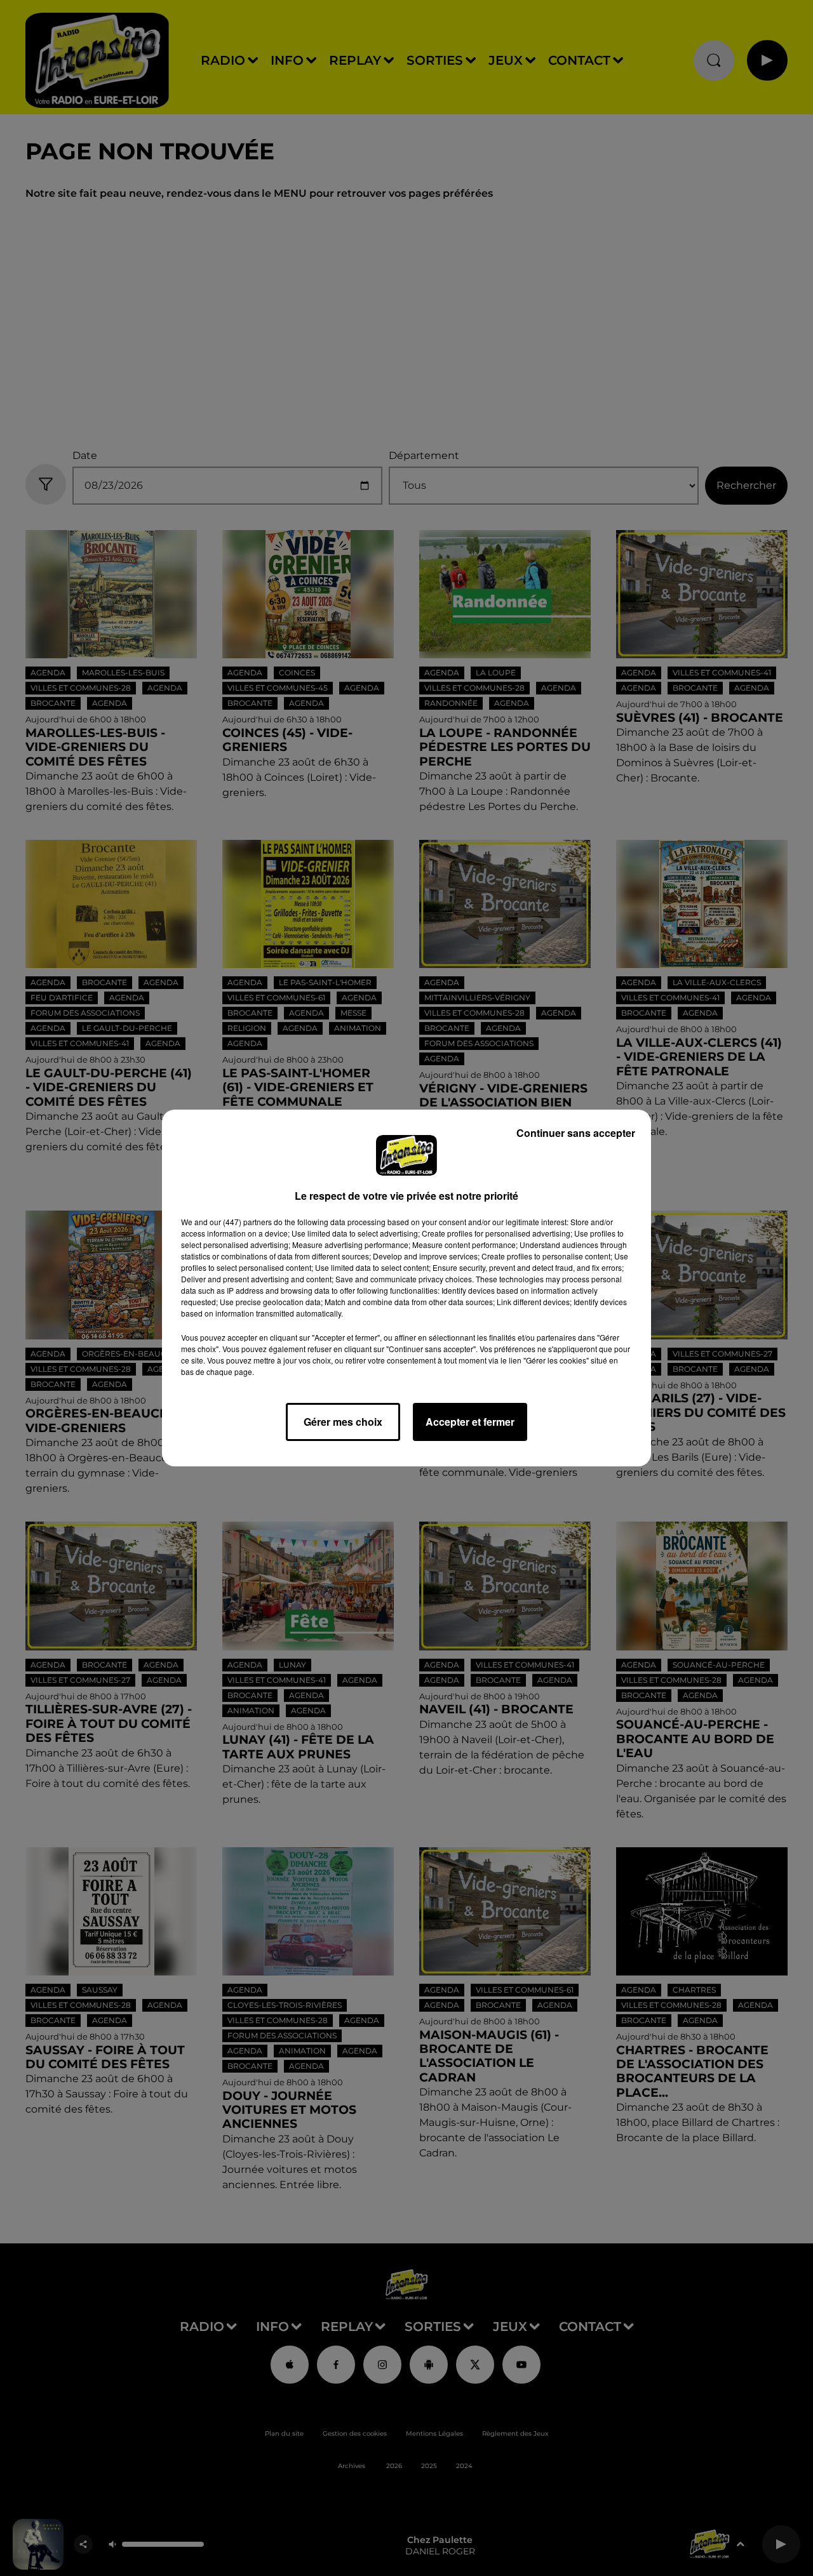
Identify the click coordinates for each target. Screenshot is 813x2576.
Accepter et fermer (470, 1422)
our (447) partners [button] (241, 1222)
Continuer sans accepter (576, 1133)
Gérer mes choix (343, 1422)
